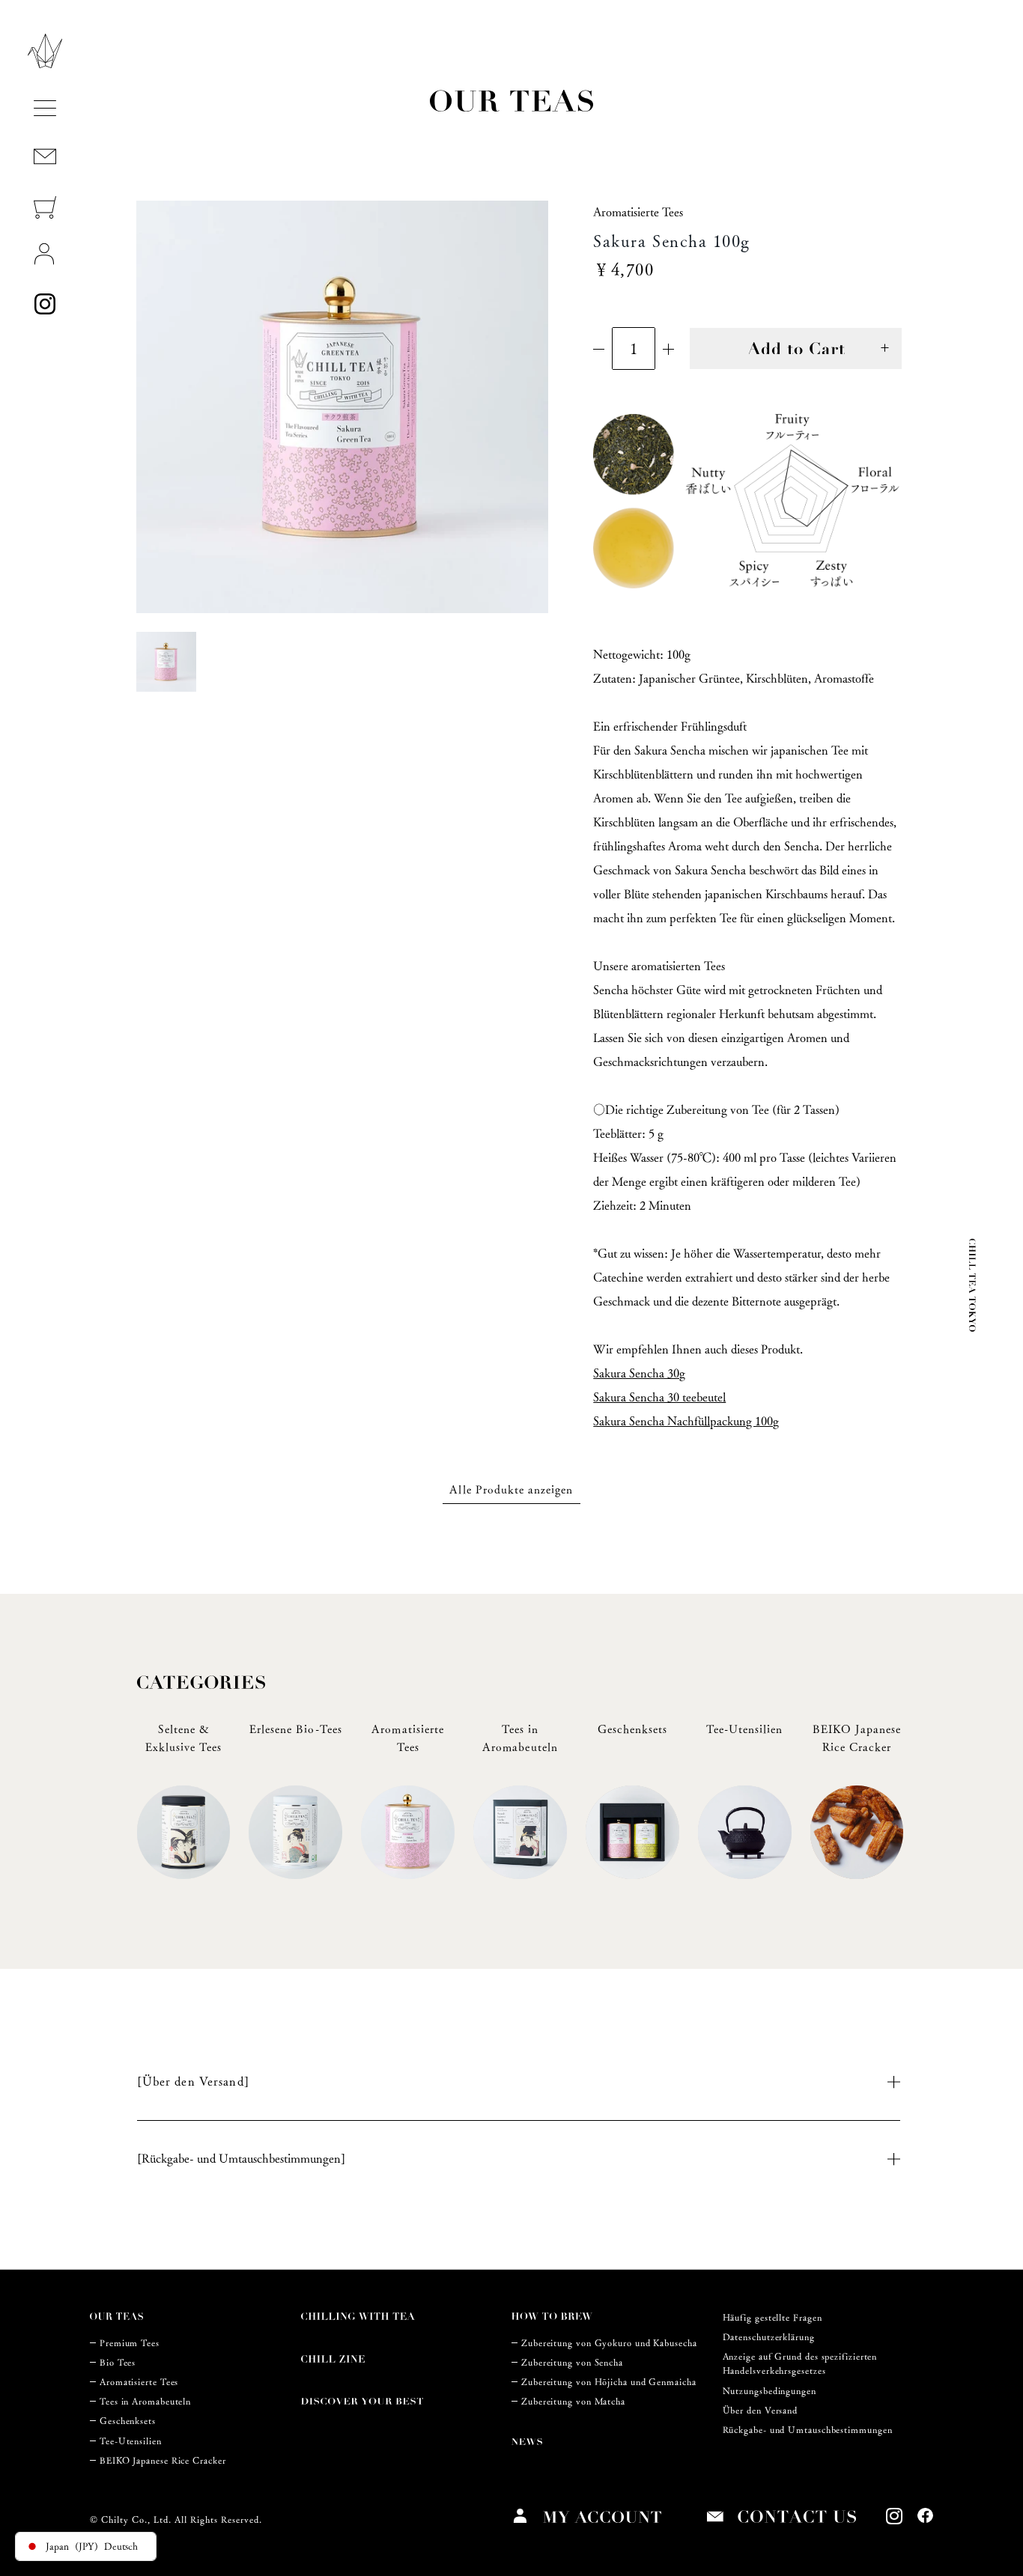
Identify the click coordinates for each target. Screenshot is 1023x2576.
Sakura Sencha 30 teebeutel (659, 1397)
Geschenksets (128, 2421)
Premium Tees (130, 2343)
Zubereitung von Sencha (572, 2362)
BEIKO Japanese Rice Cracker (163, 2460)
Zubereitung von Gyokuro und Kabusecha (609, 2343)
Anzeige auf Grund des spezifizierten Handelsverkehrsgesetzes (800, 2363)
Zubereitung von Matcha (573, 2401)
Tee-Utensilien (131, 2441)
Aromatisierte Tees (139, 2382)
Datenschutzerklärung (769, 2337)
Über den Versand (761, 2410)
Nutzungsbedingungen (769, 2391)
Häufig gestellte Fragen (772, 2317)
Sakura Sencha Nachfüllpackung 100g (686, 1421)
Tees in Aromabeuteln (145, 2401)
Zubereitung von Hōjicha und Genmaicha (609, 2382)
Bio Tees (118, 2362)
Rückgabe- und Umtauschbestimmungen (808, 2430)
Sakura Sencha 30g (639, 1373)
